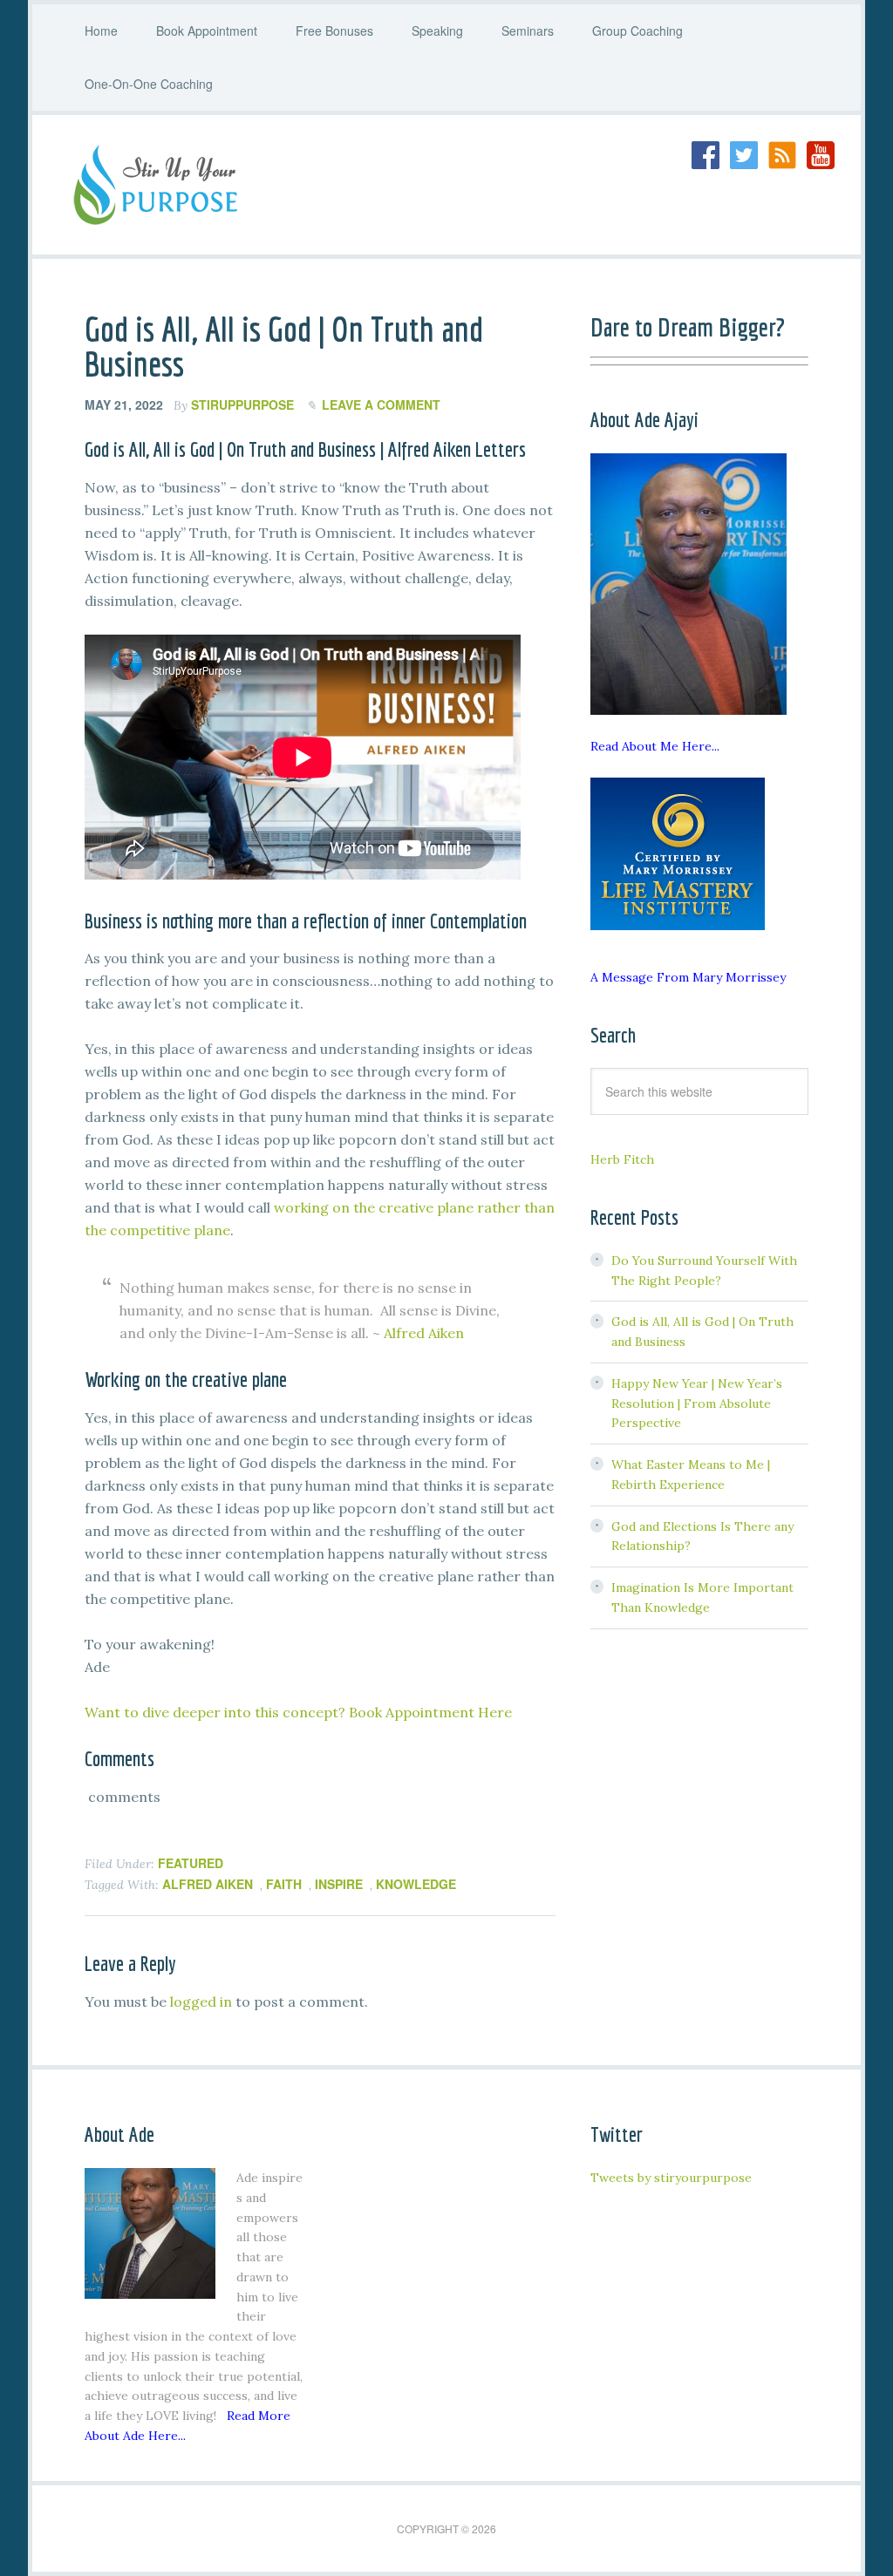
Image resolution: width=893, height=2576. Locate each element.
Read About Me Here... (655, 746)
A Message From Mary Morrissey (688, 977)
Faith (284, 1884)
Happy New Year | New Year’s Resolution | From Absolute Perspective (697, 1404)
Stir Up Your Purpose (198, 185)
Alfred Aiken (424, 1333)
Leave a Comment (381, 404)
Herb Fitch (622, 1159)
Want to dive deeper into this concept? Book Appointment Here (298, 1712)
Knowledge (416, 1884)
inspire (339, 1884)
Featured (191, 1863)
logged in (201, 2002)
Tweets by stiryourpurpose (671, 2178)
